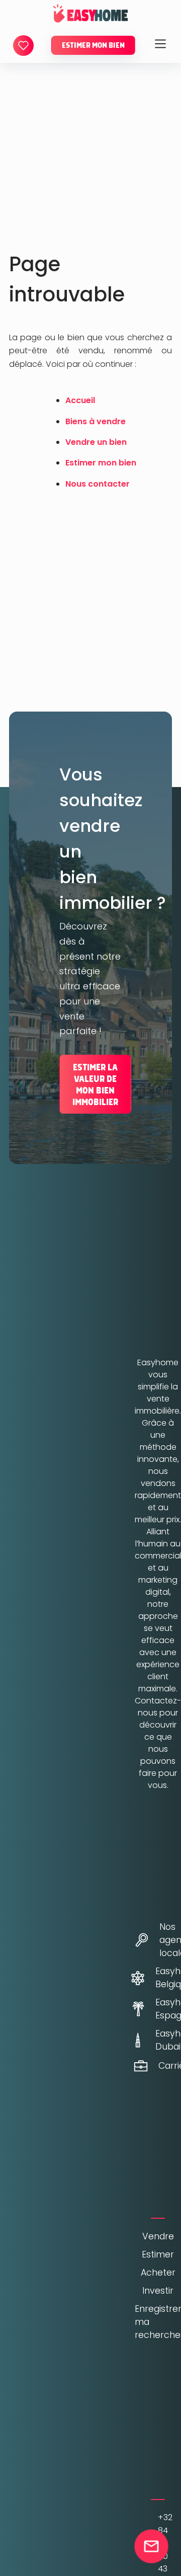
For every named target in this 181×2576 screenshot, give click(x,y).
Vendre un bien (96, 442)
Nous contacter (98, 484)
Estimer (158, 2254)
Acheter (158, 2273)
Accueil (80, 400)
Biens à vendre (96, 421)
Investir (158, 2291)
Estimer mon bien (93, 45)
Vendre (158, 2236)
